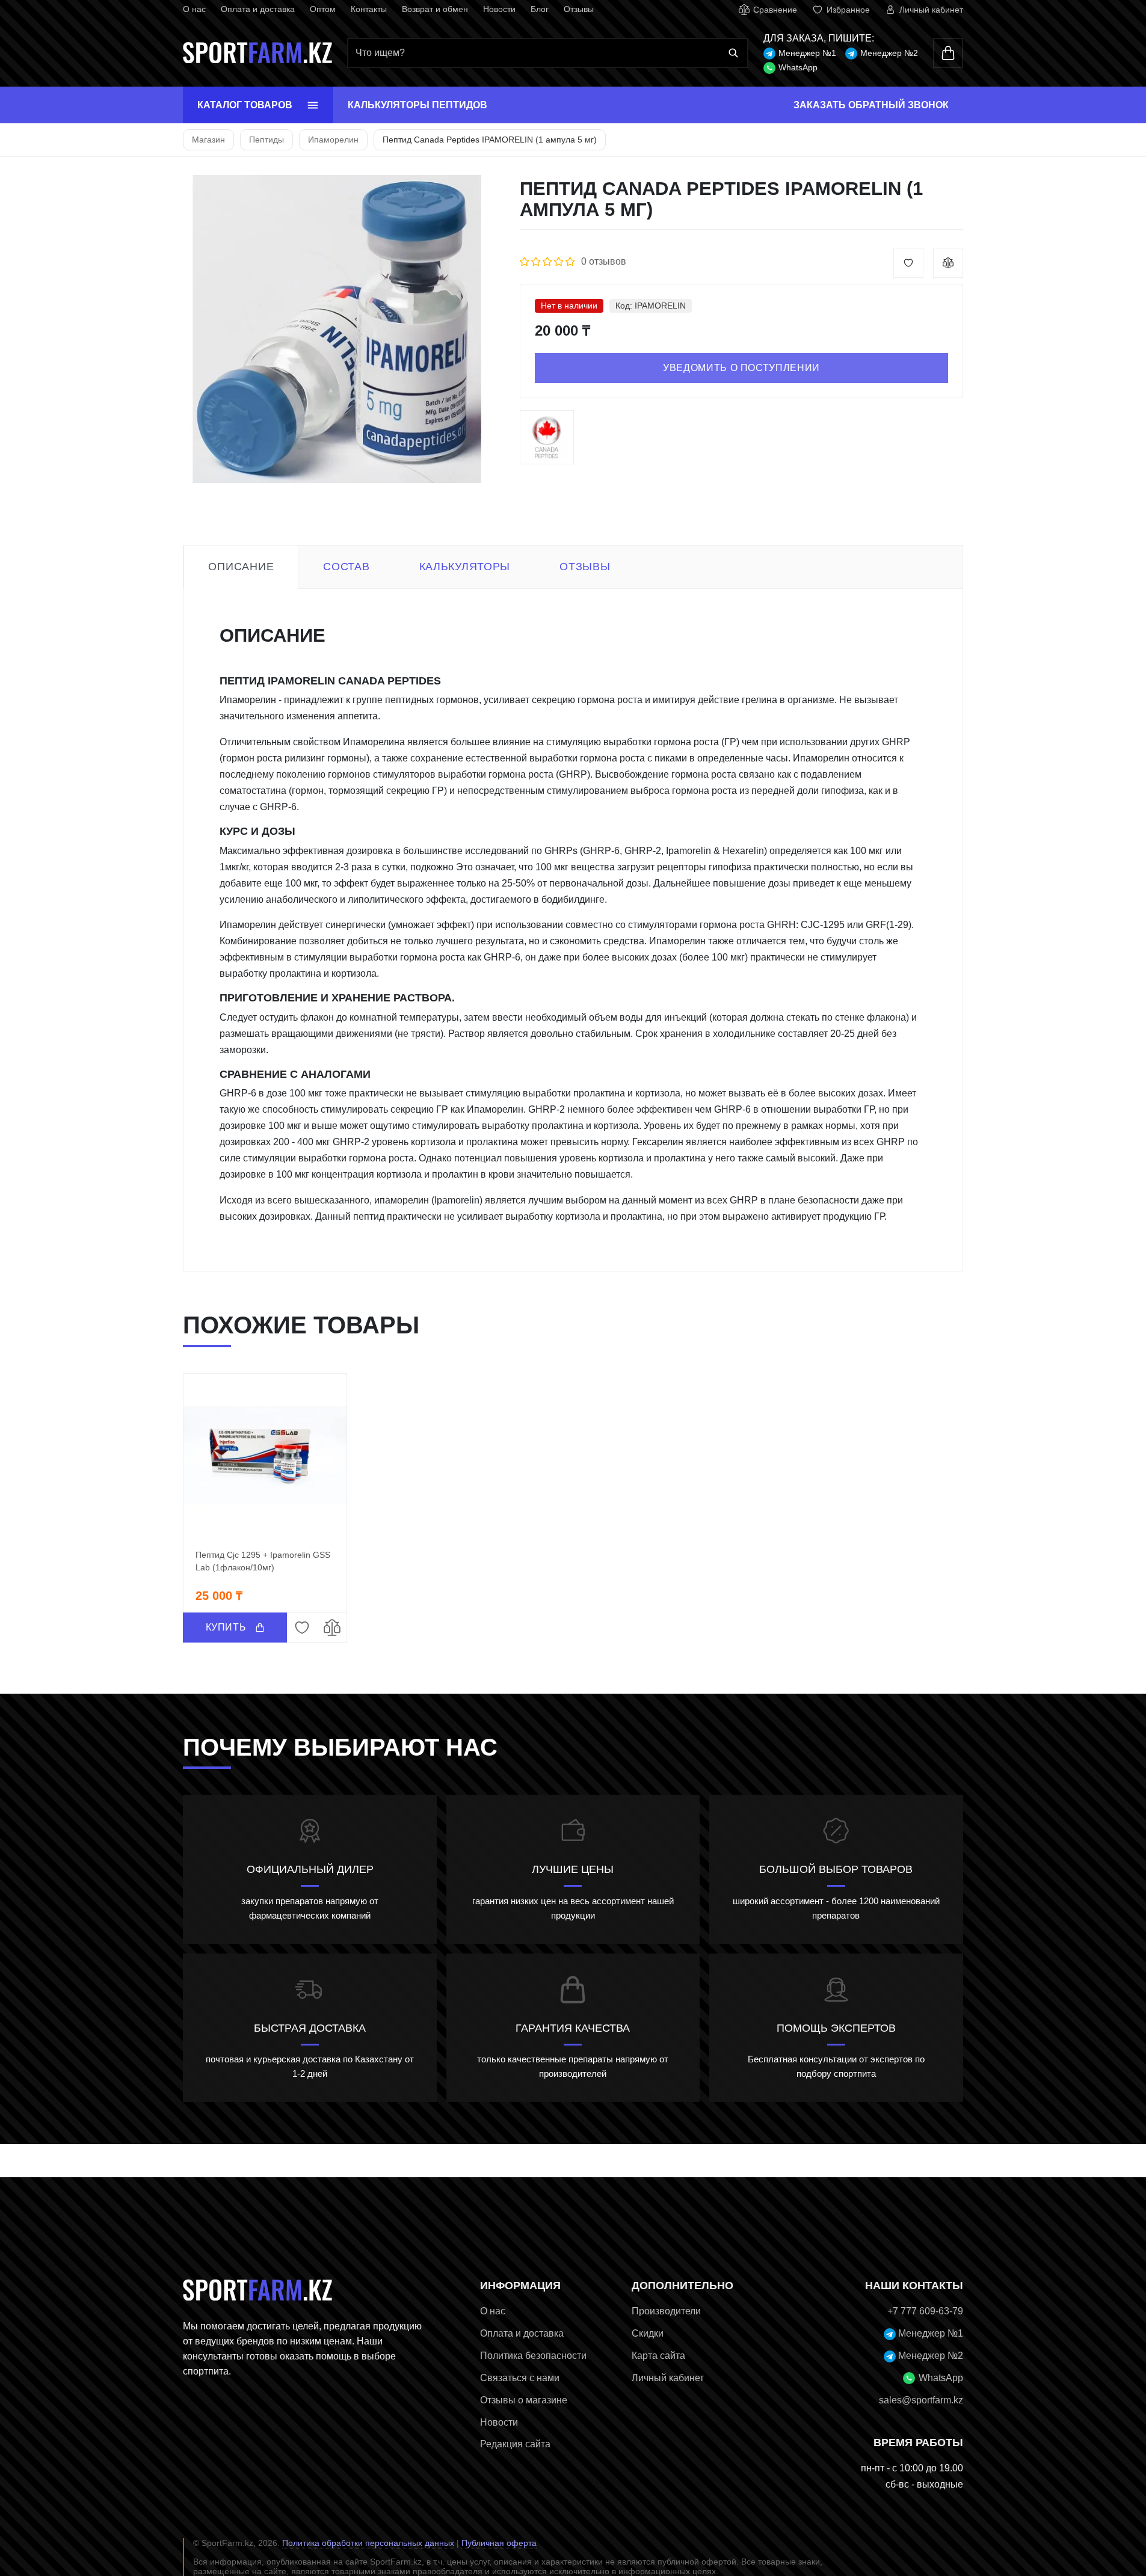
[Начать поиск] (733, 53)
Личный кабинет (668, 2378)
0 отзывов (604, 261)
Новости (499, 9)
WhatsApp (798, 67)
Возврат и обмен (435, 9)
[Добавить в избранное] (908, 263)
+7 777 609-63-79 (925, 2311)
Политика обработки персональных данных (368, 2543)
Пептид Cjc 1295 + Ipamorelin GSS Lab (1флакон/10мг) (263, 1561)
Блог (540, 9)
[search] (547, 53)
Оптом (323, 9)
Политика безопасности (533, 2356)
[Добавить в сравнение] (948, 263)
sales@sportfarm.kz (921, 2400)
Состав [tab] (346, 567)
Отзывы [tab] (585, 567)
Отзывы (579, 9)
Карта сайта (658, 2356)
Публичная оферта (499, 2543)
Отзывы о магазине (524, 2400)
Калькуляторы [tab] (465, 567)
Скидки (648, 2333)
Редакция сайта (515, 2444)
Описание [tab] (241, 567)
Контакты (369, 9)
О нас (194, 9)
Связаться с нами (520, 2378)
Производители (666, 2311)
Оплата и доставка (258, 9)
